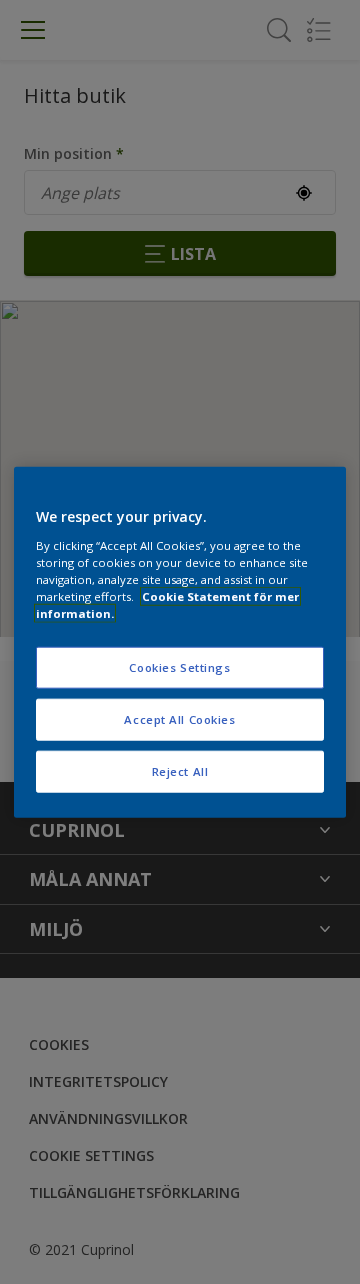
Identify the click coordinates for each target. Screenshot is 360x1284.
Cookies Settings (179, 667)
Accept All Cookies (179, 718)
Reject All (180, 770)
